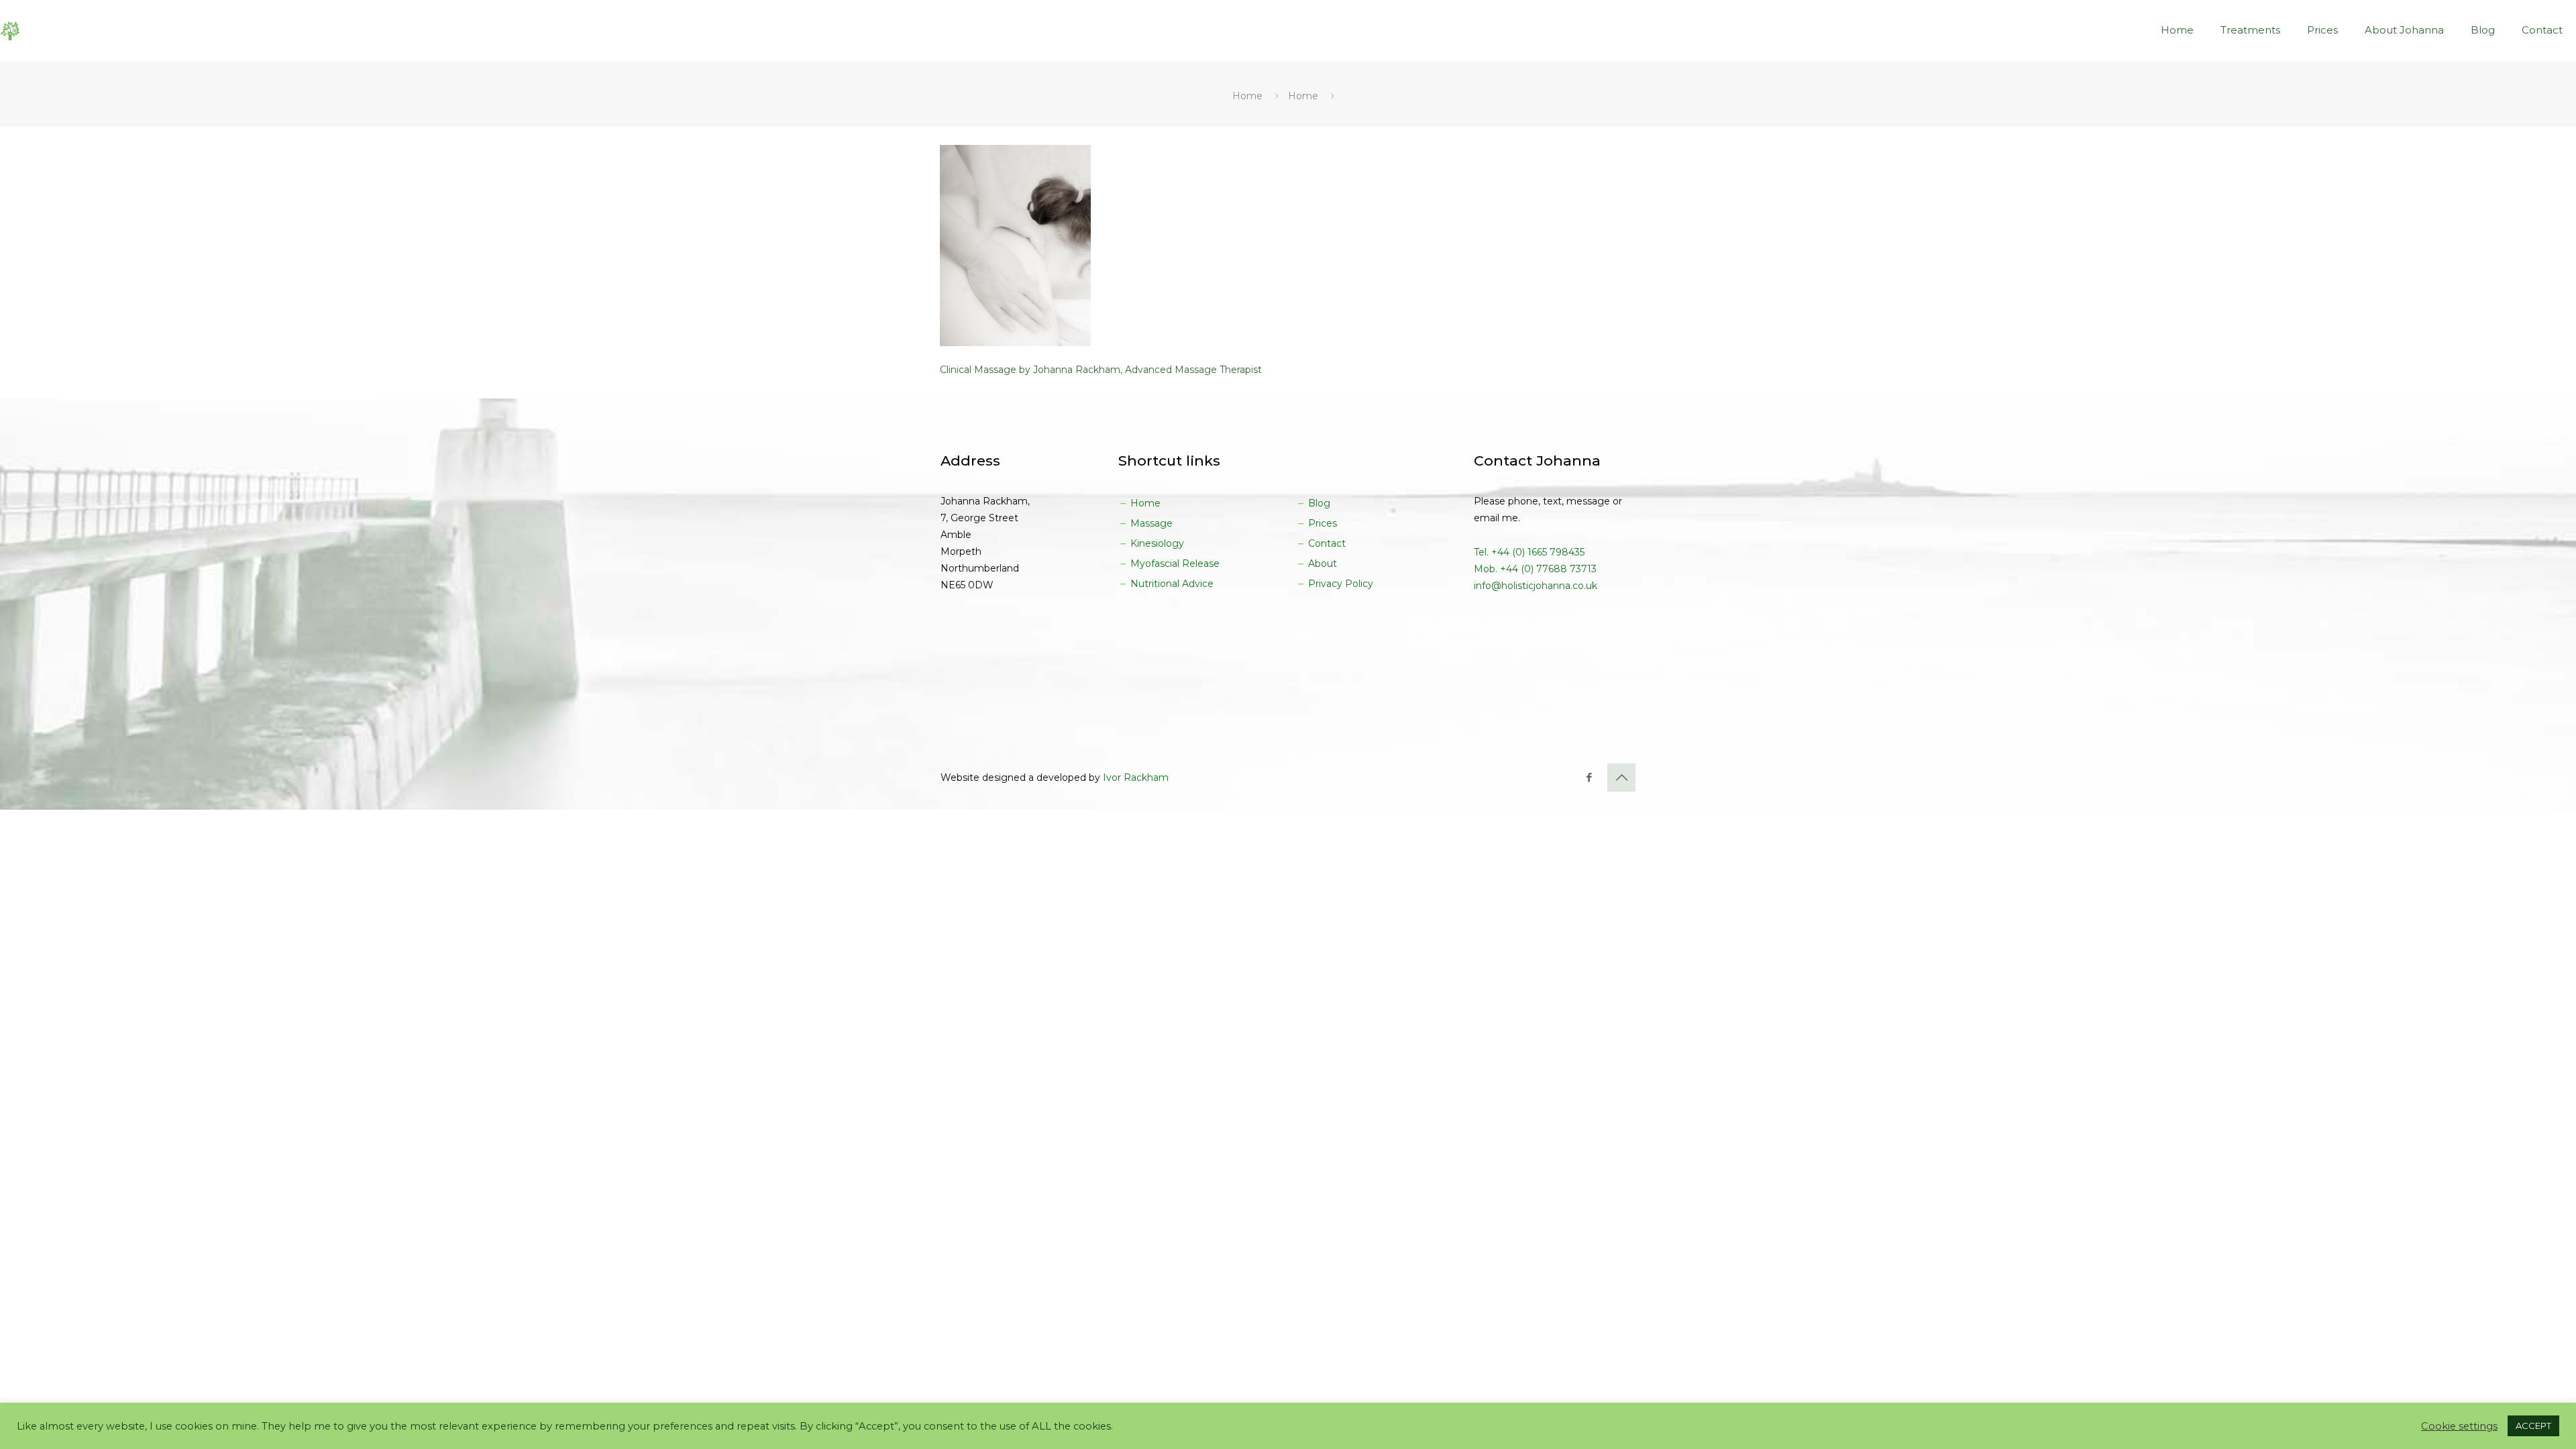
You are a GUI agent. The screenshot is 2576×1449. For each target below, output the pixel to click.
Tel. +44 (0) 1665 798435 (1529, 552)
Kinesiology (1156, 543)
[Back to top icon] (1621, 777)
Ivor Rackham (1136, 777)
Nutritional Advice (1171, 584)
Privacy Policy (1339, 584)
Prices (1321, 523)
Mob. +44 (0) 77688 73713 (1535, 569)
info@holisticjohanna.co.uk (1536, 586)
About (1321, 563)
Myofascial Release (1174, 563)
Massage (1150, 523)
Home (1247, 96)
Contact (1326, 543)
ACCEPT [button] (2533, 1426)
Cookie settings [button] (2459, 1426)
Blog (1318, 503)
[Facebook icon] (1589, 777)
